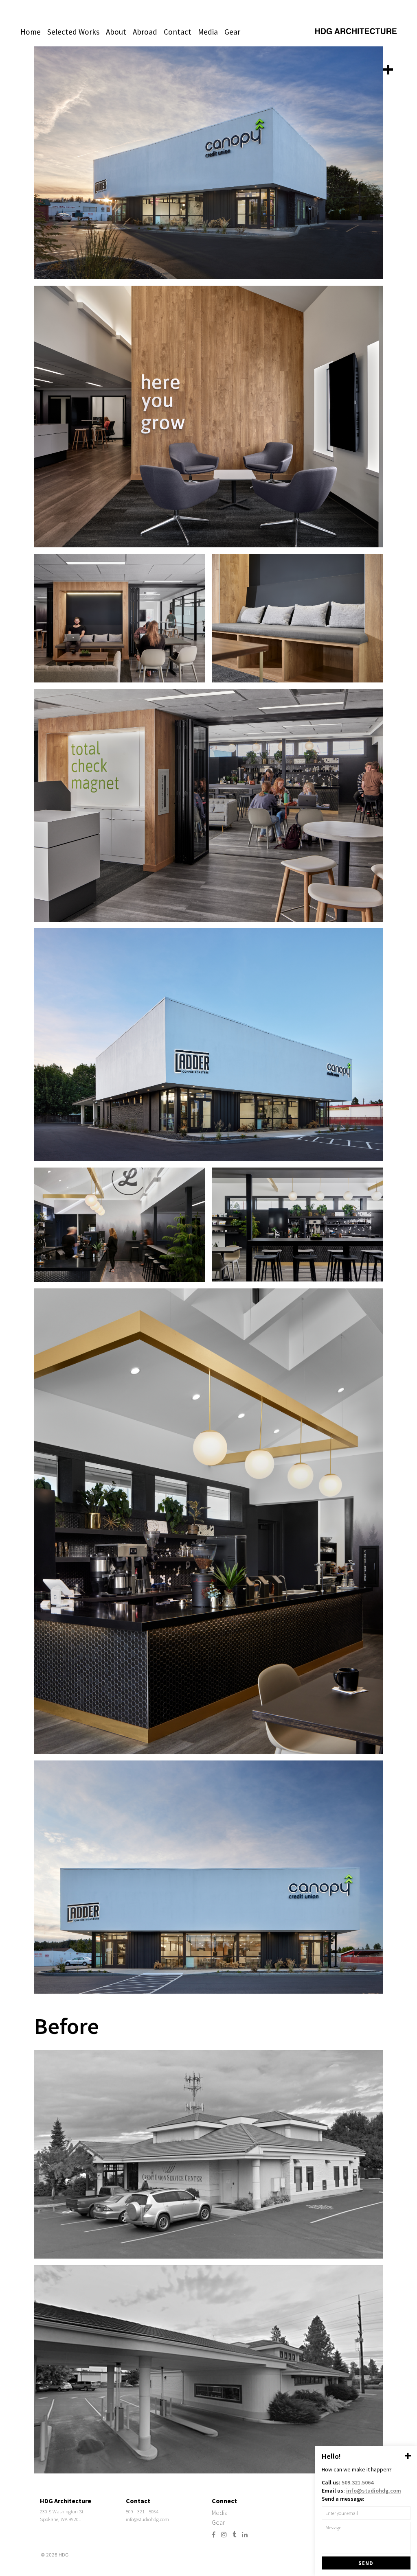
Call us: (348, 2482)
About (116, 32)
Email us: (361, 2491)
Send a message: (343, 2499)
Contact (178, 32)
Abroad (145, 32)
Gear (232, 32)
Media (208, 32)
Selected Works (73, 32)
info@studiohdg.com (147, 2519)
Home (31, 32)
